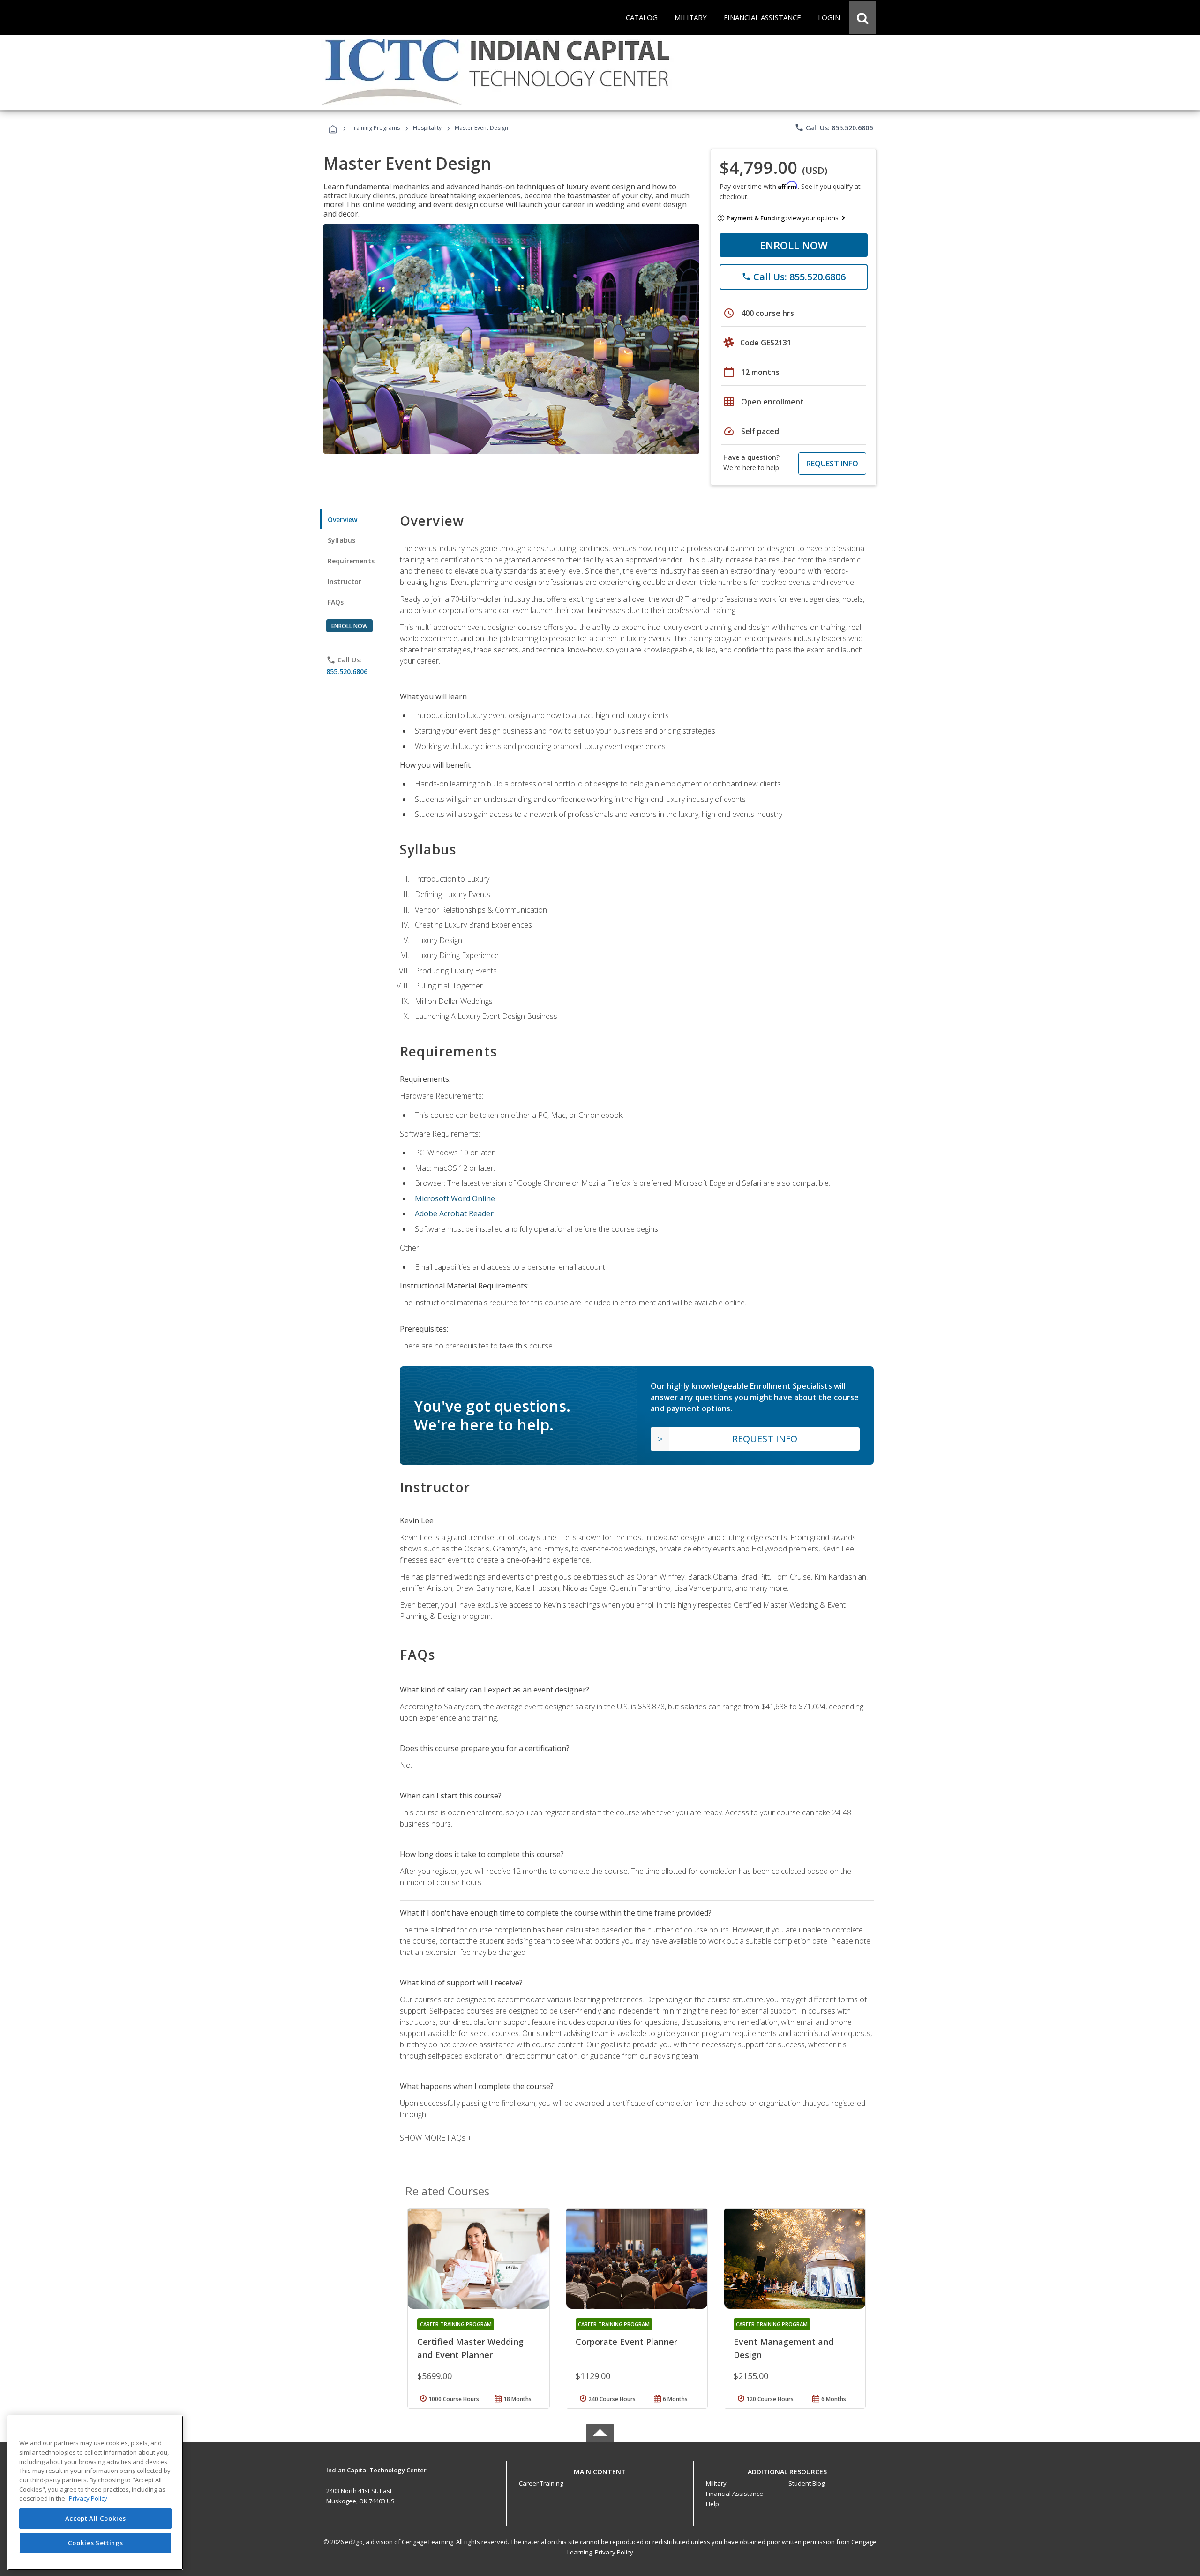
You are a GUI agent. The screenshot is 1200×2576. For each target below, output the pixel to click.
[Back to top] (600, 2469)
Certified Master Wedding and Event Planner (470, 2348)
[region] (95, 2493)
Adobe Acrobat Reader (454, 1213)
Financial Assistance (735, 2494)
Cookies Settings (96, 2542)
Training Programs (375, 128)
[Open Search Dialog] (862, 17)
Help (712, 2504)
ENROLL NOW (794, 245)
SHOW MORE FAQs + (436, 2138)
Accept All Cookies (96, 2518)
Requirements (351, 561)
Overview (342, 520)
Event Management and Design (784, 2348)
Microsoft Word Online (455, 1198)
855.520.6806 (347, 671)
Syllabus (341, 540)
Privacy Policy (614, 2552)
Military (716, 2483)
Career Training (541, 2483)
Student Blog (806, 2483)
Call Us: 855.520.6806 (834, 127)
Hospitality (428, 128)
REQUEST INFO (832, 464)
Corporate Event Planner (626, 2342)
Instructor (345, 581)
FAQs (336, 602)
